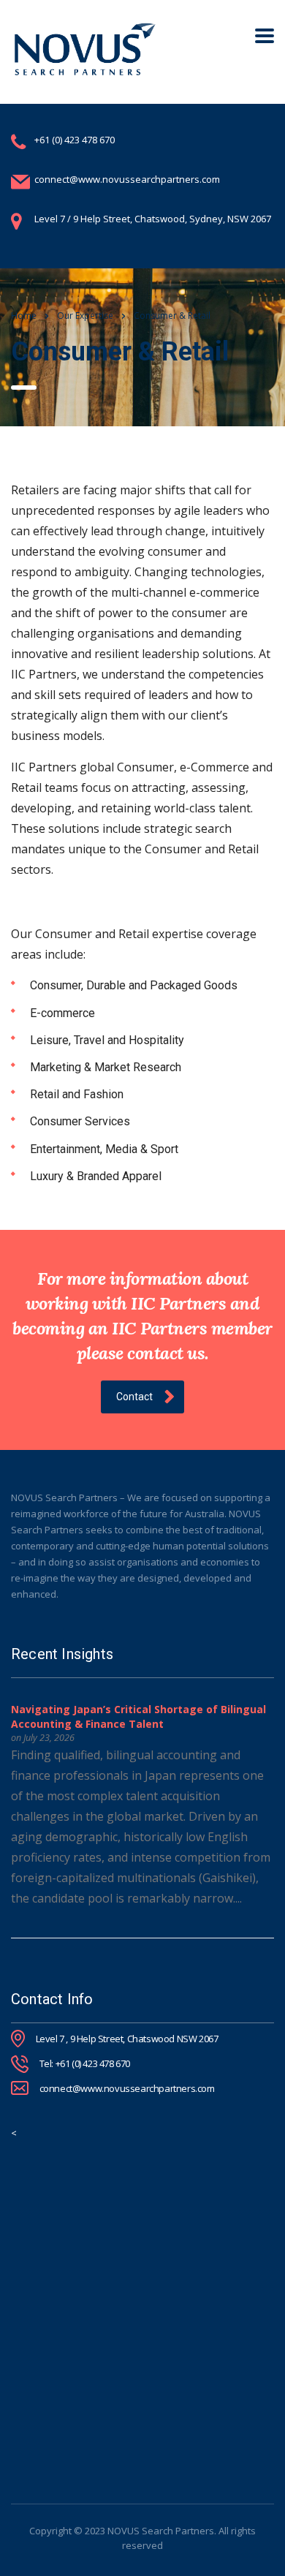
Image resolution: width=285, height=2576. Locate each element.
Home (24, 316)
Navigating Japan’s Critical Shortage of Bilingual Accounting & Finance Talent (138, 1716)
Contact (134, 1397)
